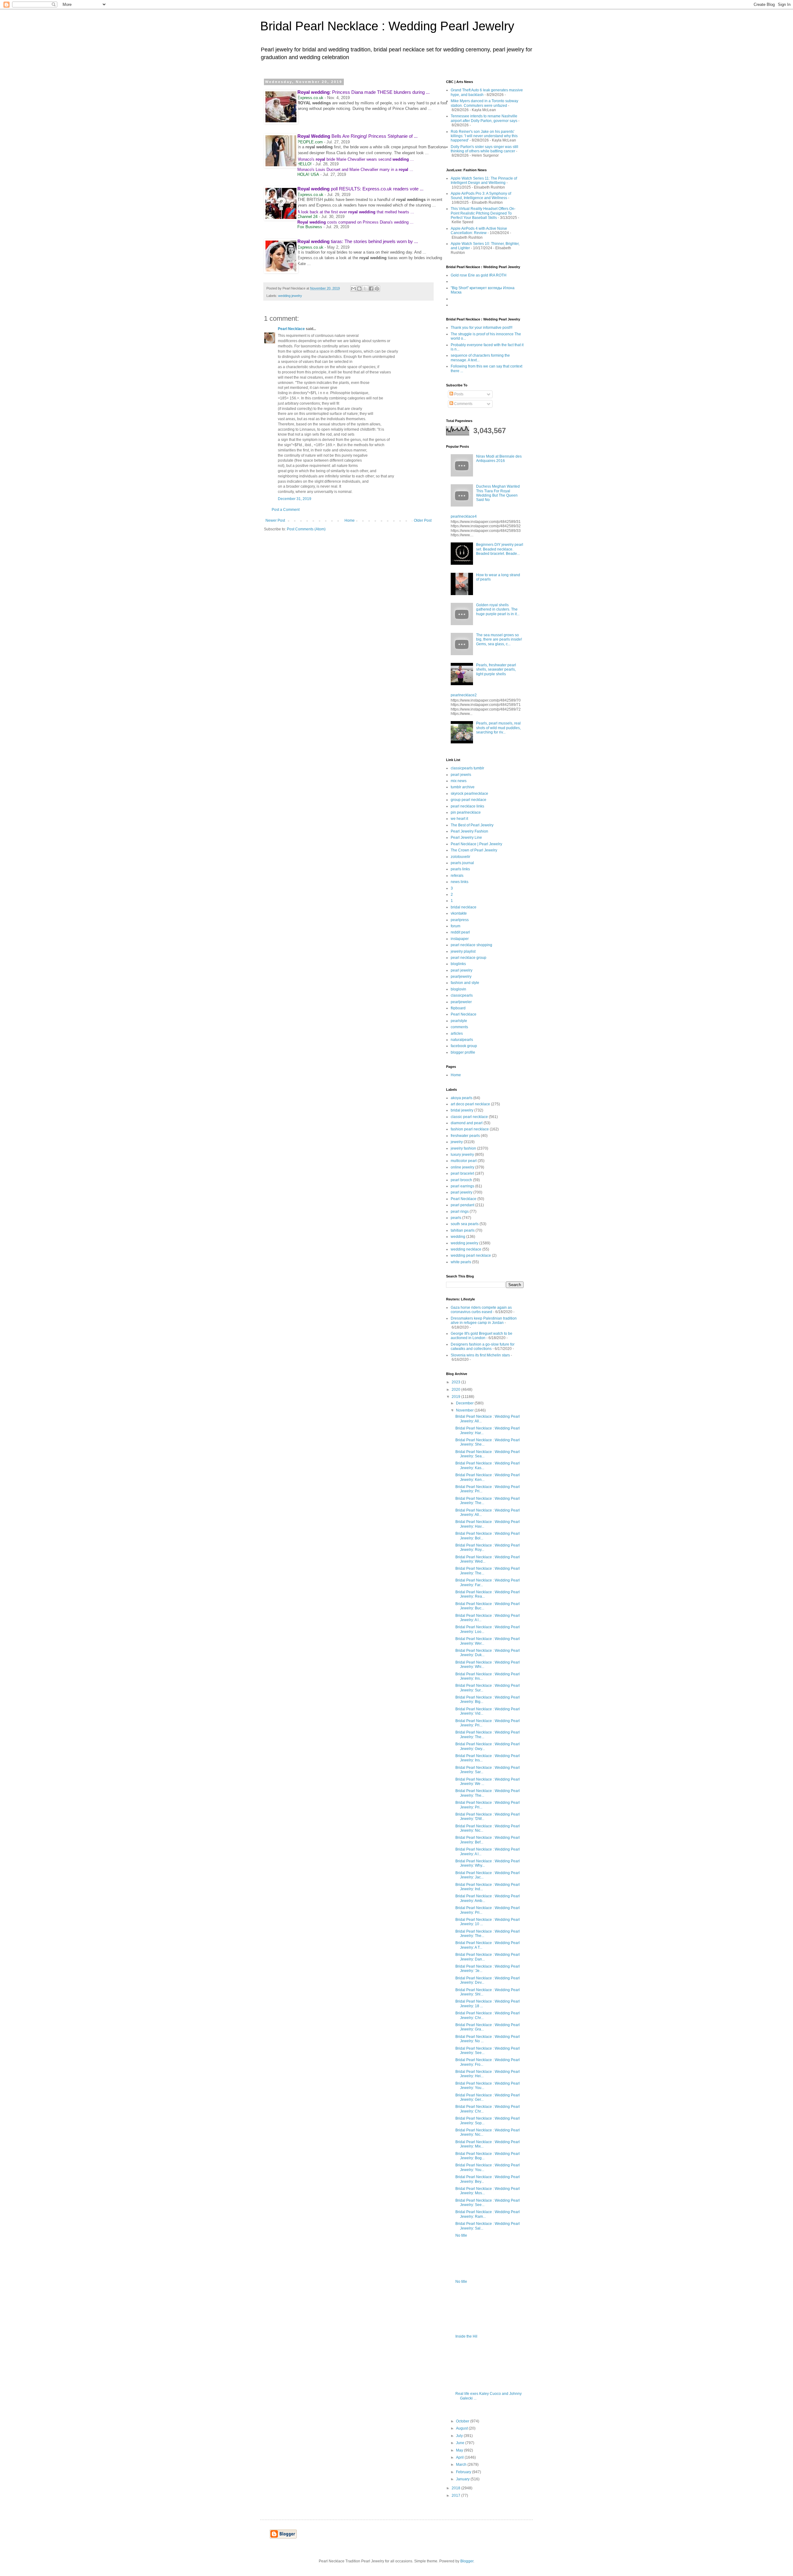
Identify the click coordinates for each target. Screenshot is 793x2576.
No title (461, 2235)
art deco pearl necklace (470, 1104)
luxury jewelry (462, 1155)
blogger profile (463, 1052)
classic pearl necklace (469, 1117)
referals (457, 876)
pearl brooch (461, 1180)
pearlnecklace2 (464, 695)
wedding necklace (466, 1249)
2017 (456, 2495)
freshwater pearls (465, 1136)
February (464, 2472)
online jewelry (462, 1167)
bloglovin (458, 989)
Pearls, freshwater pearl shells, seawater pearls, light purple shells (496, 670)
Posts (458, 394)
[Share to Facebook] (371, 289)
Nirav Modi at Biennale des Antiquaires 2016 (499, 459)
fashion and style (465, 983)
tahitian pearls (463, 1230)
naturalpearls (462, 1040)
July (460, 2436)
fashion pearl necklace (470, 1129)
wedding (458, 1237)
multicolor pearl (464, 1161)
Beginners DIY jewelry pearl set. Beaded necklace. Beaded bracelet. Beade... (500, 549)
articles (457, 1033)
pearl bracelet (462, 1173)
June (461, 2443)
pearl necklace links (467, 806)
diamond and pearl (467, 1123)
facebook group (464, 1046)
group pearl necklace (469, 800)
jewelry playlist (463, 951)
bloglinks (458, 964)
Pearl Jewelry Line (466, 838)
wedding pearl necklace (471, 1255)
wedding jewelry (290, 296)
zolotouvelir (460, 857)
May (460, 2450)
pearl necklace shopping (471, 945)
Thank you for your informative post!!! (482, 328)
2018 (456, 2488)
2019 (456, 1397)
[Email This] (353, 289)
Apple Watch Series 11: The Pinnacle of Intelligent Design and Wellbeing (484, 181)
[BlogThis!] (359, 289)
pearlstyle (459, 1021)
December (465, 1403)
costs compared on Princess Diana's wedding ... (355, 222)
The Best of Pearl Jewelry (472, 825)
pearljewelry (461, 977)
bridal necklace (464, 907)
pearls (456, 1218)
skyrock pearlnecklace (469, 794)
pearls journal (462, 863)
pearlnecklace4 (464, 516)
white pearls (461, 1262)
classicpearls (462, 995)
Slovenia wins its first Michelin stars (480, 1355)
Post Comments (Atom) (306, 529)
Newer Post (275, 520)
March (462, 2465)
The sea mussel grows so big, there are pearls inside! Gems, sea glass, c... (499, 640)
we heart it (459, 819)
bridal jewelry (462, 1110)
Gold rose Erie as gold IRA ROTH (479, 275)
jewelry (457, 1142)
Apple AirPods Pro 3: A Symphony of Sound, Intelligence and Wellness (481, 196)
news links (460, 882)
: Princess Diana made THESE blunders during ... (364, 92)
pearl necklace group (469, 958)
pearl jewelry (462, 970)
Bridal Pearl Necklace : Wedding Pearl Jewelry (387, 26)
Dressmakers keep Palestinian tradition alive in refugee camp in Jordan (484, 1321)
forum (456, 926)
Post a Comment (286, 510)
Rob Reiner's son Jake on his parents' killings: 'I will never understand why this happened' (484, 136)
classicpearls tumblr (467, 768)
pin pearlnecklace (466, 812)
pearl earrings (462, 1186)
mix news (459, 781)
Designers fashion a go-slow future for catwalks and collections (483, 1347)
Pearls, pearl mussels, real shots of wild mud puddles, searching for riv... (498, 728)
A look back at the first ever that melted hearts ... (356, 212)
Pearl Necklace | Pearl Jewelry (476, 844)
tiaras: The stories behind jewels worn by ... (358, 241)
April (460, 2457)
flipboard (458, 1008)
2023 (456, 1382)
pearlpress (460, 920)
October (463, 2421)
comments (459, 1027)
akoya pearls (462, 1098)
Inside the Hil (466, 2336)
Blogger (467, 2561)
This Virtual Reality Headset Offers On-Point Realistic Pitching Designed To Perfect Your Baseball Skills (483, 213)
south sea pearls (465, 1224)
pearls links (460, 869)
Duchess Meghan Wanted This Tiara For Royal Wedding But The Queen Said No (498, 493)
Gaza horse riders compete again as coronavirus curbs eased (481, 1310)
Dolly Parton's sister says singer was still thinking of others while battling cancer (484, 149)
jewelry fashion (463, 1148)
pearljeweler (461, 1002)
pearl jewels (461, 775)
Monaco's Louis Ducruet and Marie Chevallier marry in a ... (355, 170)
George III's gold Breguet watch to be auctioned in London (482, 1336)
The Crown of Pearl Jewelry (474, 850)
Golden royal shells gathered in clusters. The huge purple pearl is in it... (498, 609)
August (462, 2428)
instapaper (460, 939)
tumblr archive (463, 787)
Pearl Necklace (291, 329)
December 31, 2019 (295, 499)
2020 (456, 1390)
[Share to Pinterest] (377, 289)
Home (350, 520)
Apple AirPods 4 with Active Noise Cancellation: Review (479, 231)
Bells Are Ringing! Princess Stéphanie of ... (357, 136)
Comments (463, 404)
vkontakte (459, 913)
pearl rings (460, 1212)
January (463, 2479)
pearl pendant (462, 1205)
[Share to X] (365, 289)
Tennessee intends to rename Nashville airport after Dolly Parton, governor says (484, 118)
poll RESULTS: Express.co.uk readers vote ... (360, 189)
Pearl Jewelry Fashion (469, 831)
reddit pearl (460, 932)
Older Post (423, 520)
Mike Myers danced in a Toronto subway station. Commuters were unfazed (484, 103)
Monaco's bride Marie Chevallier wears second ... (356, 159)
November (465, 1410)
